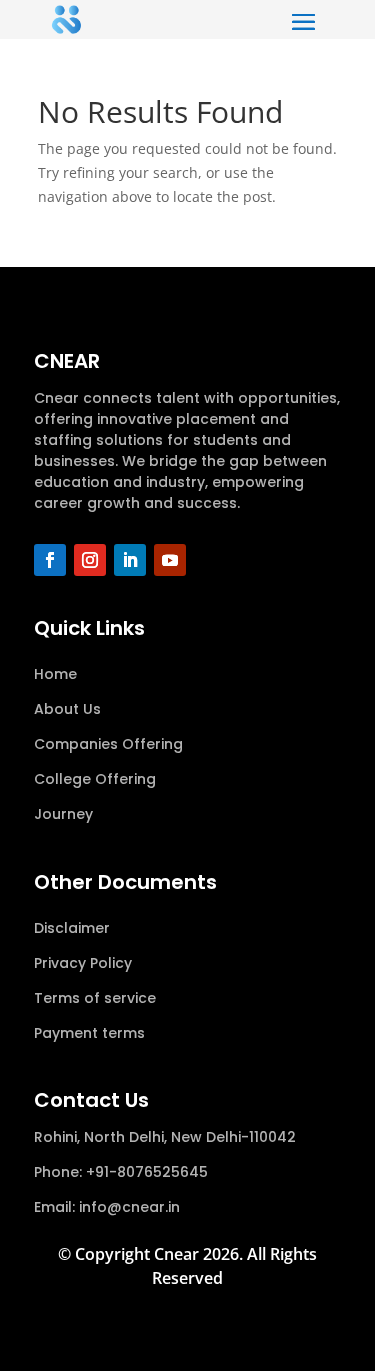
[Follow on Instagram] (90, 560)
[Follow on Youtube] (170, 560)
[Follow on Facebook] (50, 560)
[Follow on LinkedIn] (130, 560)
